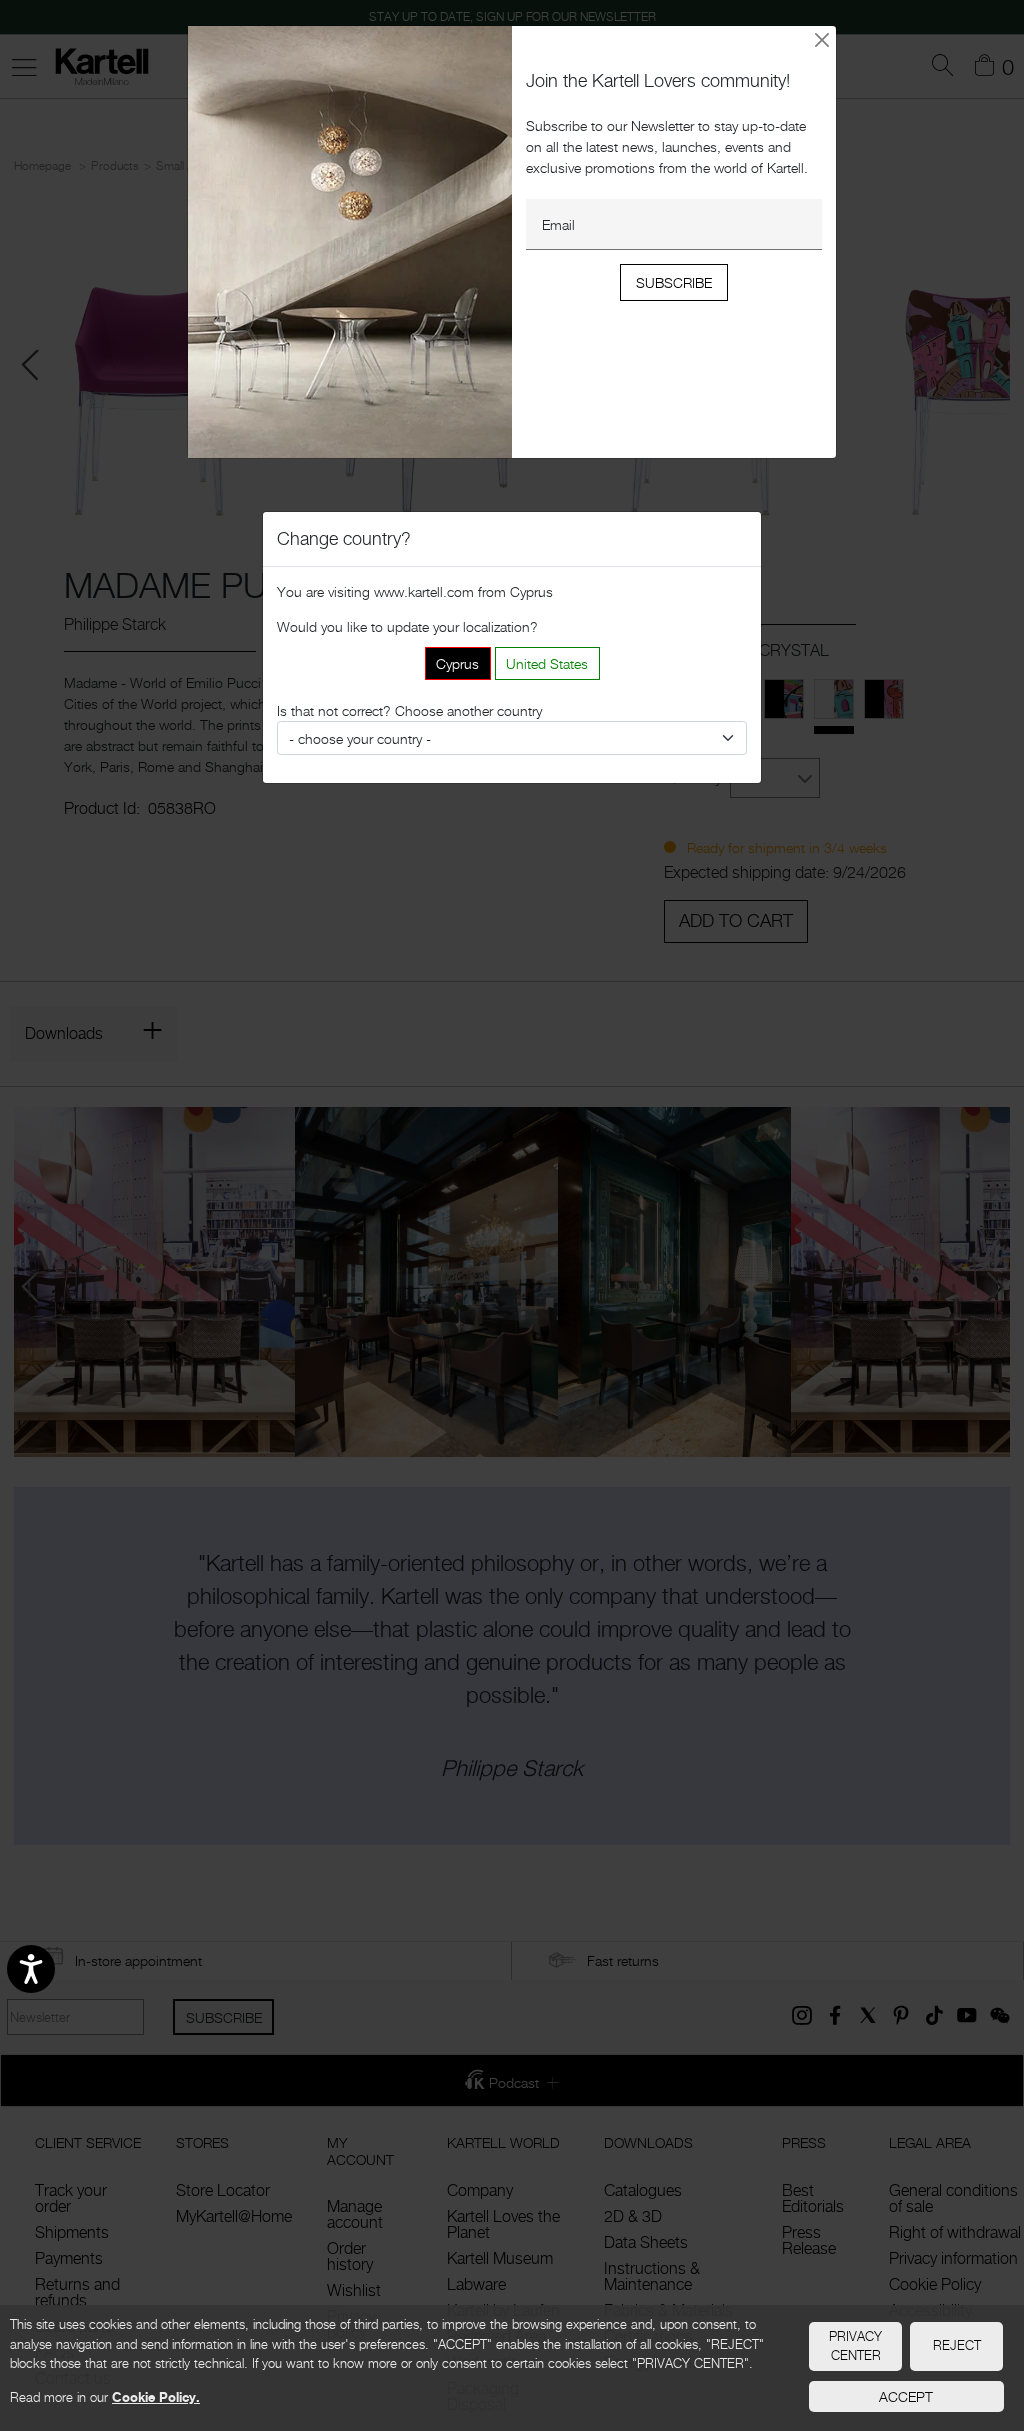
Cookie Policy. (156, 2397)
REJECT (957, 2345)
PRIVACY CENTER (855, 2346)
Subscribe (674, 282)
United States (547, 663)
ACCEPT (906, 2396)
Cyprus (457, 663)
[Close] (822, 39)
